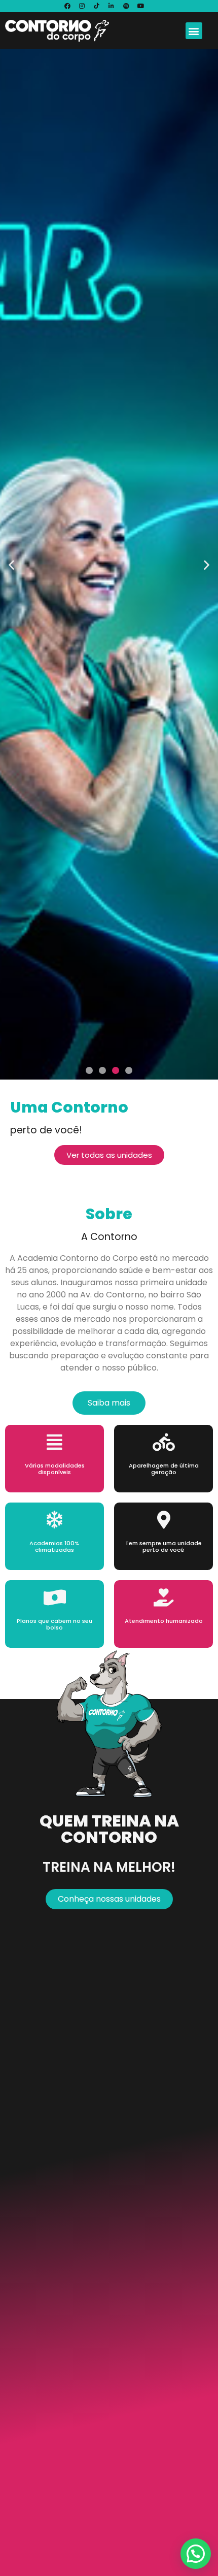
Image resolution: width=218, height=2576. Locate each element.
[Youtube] (141, 6)
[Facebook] (67, 6)
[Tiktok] (97, 6)
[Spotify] (126, 6)
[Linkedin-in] (112, 6)
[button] (194, 31)
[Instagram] (82, 6)
